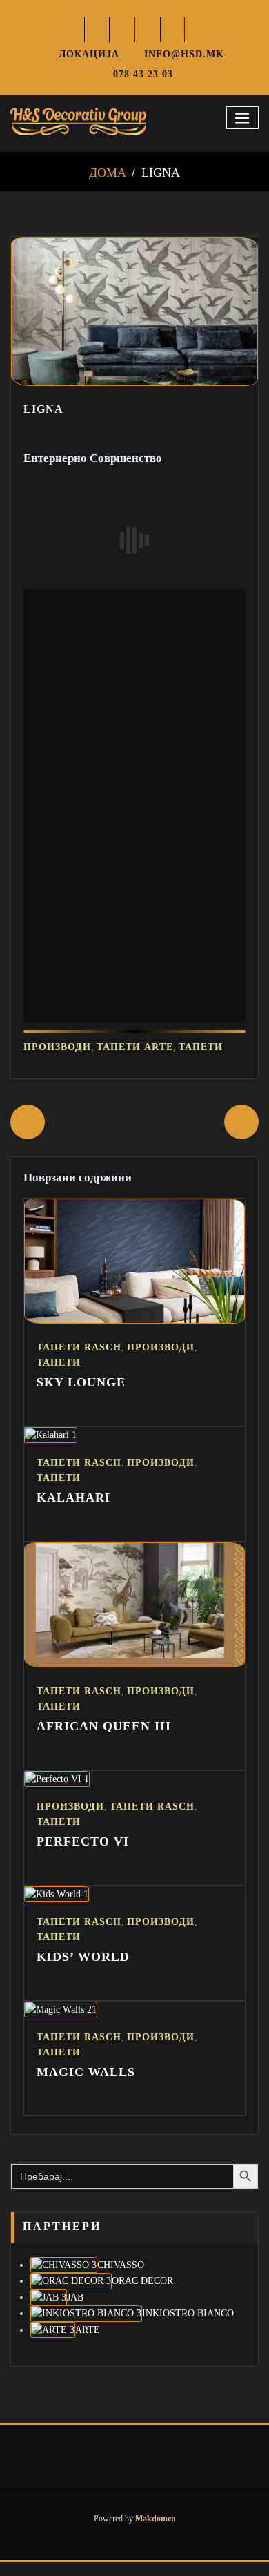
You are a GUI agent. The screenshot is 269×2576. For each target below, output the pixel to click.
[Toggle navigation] (243, 118)
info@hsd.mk (186, 54)
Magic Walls (86, 2086)
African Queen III (104, 1740)
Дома (108, 173)
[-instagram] (148, 29)
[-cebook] (98, 29)
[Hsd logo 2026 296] (78, 122)
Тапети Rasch (79, 1361)
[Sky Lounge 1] (134, 1334)
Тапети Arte (135, 1061)
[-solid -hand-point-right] (241, 1136)
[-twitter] (122, 29)
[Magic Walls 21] (61, 2023)
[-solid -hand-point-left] (28, 1136)
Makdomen (155, 2533)
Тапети (201, 1061)
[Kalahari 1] (51, 1449)
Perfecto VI (83, 1855)
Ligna (161, 173)
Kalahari (73, 1511)
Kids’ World (83, 1970)
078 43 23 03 (143, 74)
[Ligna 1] (134, 382)
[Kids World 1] (57, 1908)
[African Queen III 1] (134, 1678)
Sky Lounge (81, 1396)
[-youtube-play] (173, 29)
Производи (57, 1061)
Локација (89, 54)
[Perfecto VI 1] (57, 1792)
